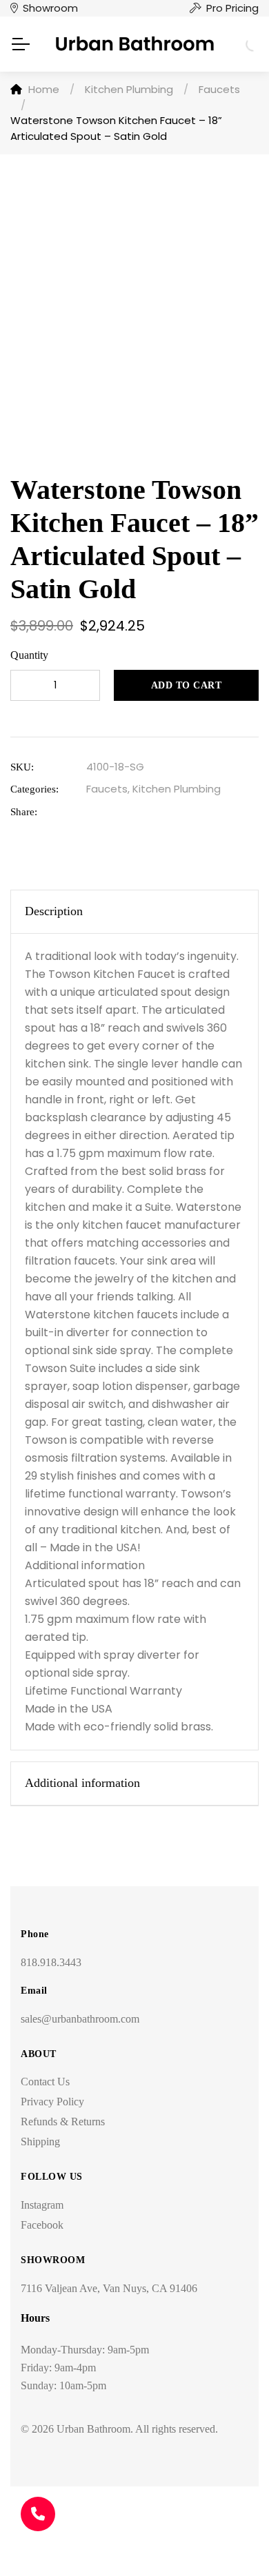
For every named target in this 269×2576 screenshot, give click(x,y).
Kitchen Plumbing (177, 789)
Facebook (42, 2225)
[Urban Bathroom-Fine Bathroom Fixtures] (135, 44)
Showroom (50, 8)
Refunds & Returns (63, 2122)
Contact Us (45, 2082)
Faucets (107, 789)
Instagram (42, 2205)
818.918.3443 (51, 1962)
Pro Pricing (232, 8)
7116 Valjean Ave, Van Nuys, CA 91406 (109, 2288)
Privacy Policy (52, 2102)
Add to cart (187, 685)
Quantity (29, 655)
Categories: (34, 789)
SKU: (22, 767)
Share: (24, 812)
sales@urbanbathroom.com (80, 2019)
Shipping (40, 2141)
